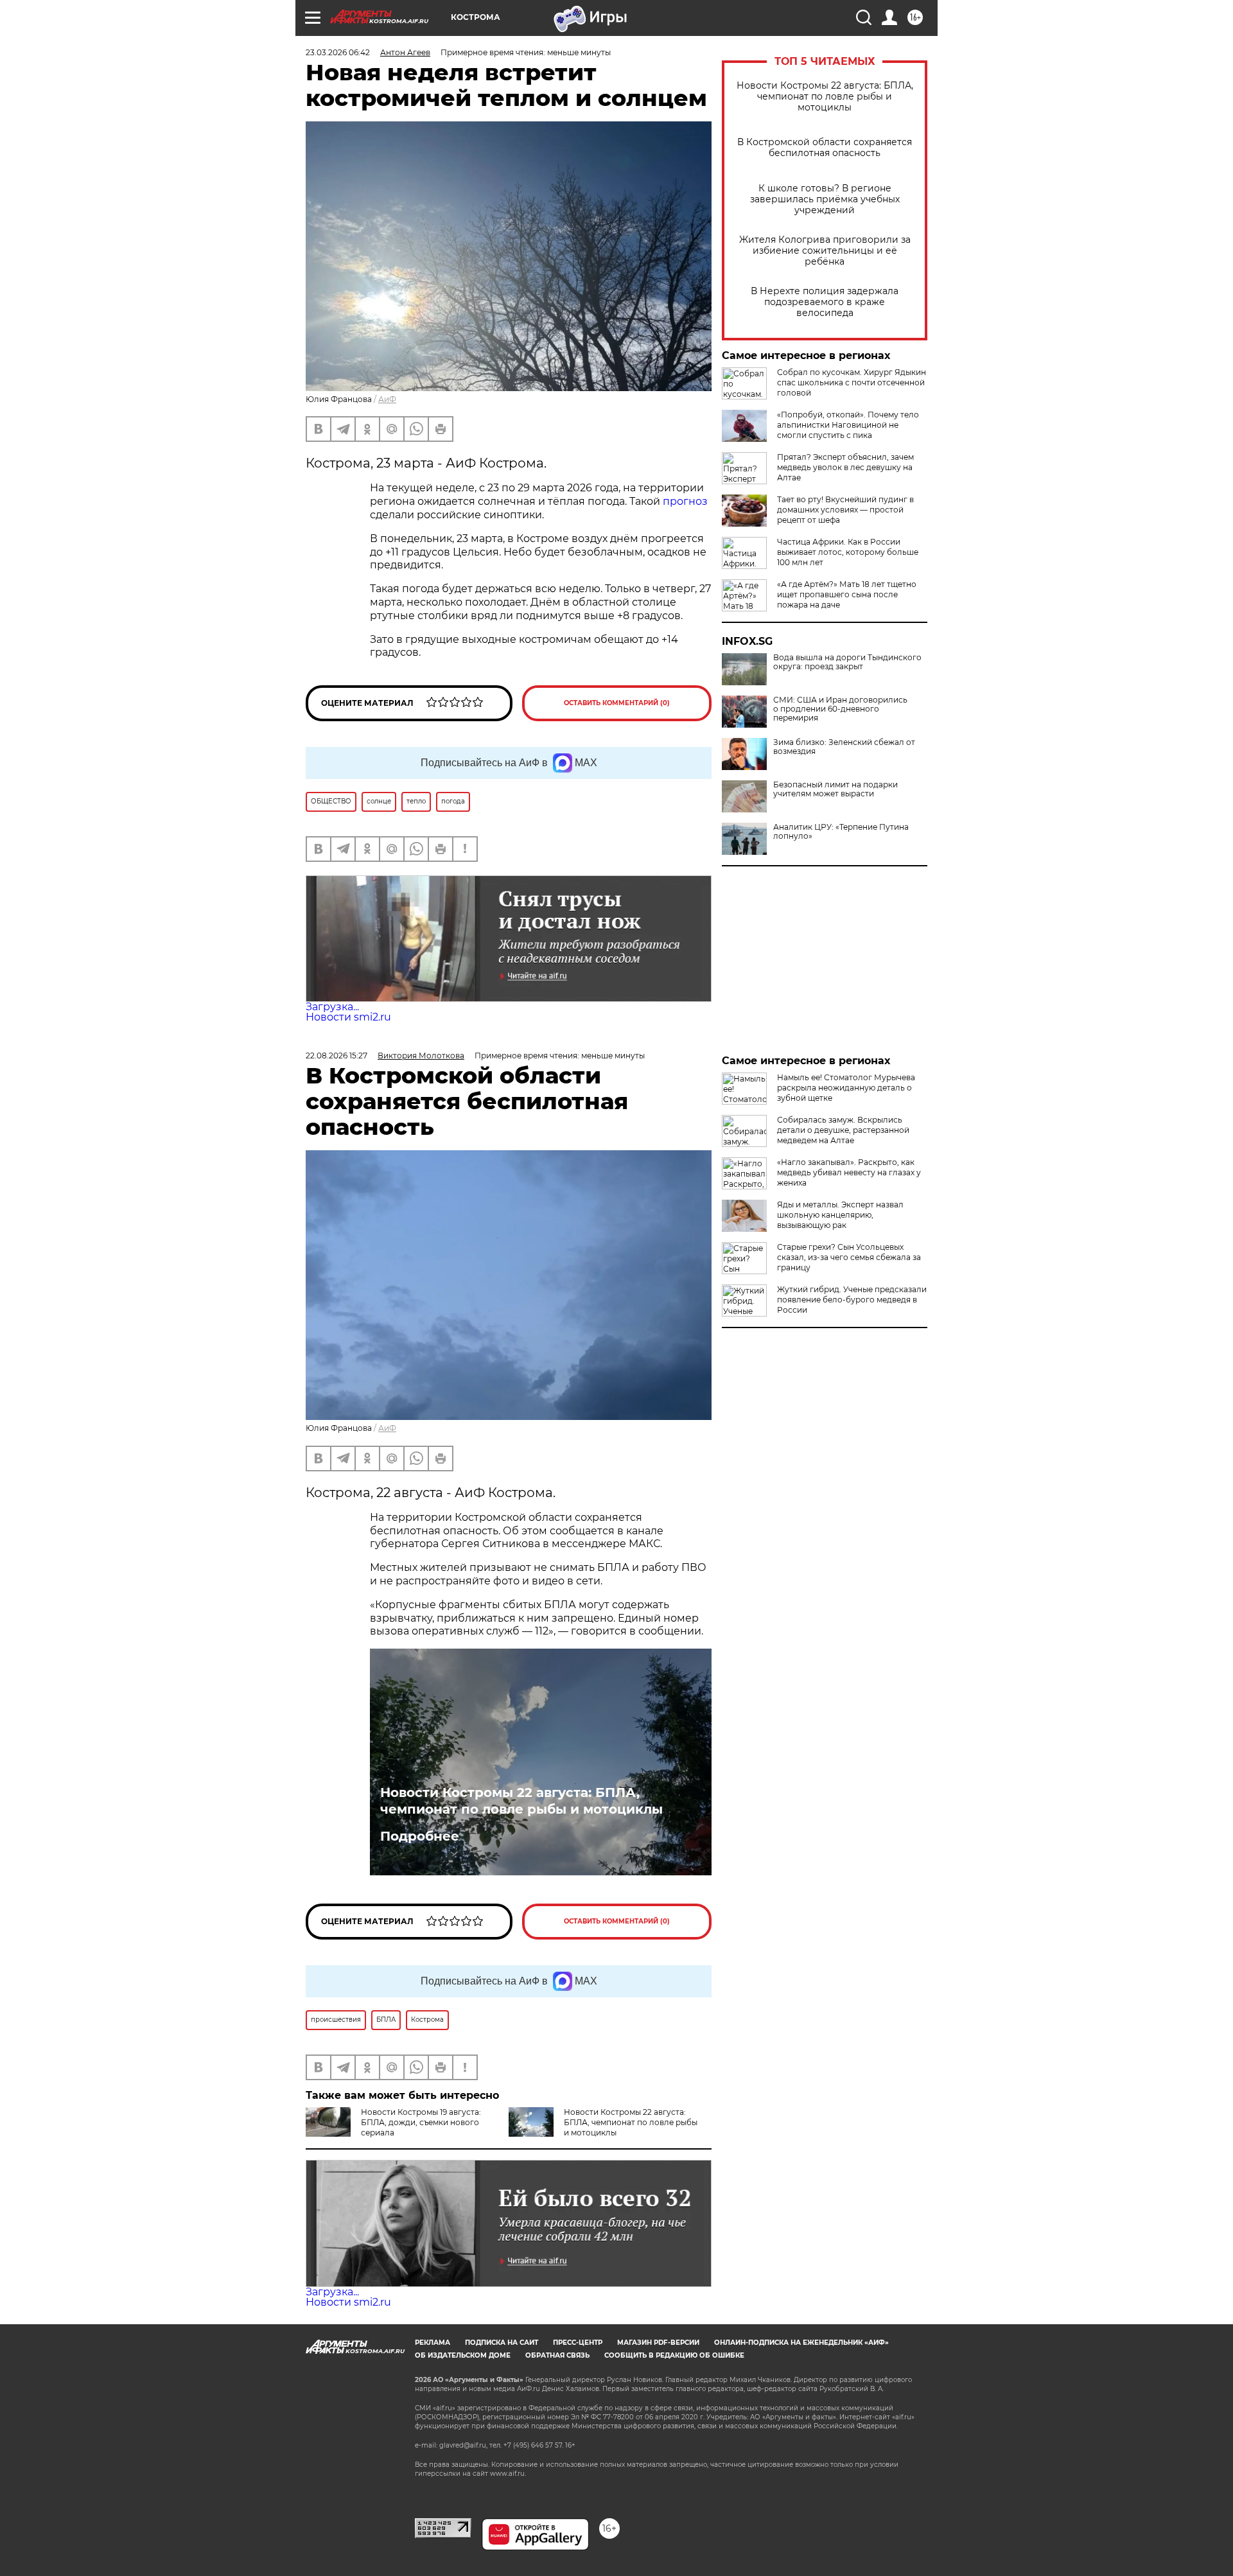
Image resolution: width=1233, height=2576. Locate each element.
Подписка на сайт (502, 2343)
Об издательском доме (463, 2355)
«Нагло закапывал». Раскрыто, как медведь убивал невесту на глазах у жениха (849, 1172)
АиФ (387, 399)
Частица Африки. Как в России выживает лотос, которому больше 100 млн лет (848, 552)
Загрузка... (332, 1007)
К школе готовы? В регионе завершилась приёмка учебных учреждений (825, 199)
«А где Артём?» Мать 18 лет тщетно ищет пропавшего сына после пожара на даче (847, 594)
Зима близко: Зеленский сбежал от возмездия (844, 747)
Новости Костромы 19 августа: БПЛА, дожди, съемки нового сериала (421, 2122)
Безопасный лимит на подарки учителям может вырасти (835, 789)
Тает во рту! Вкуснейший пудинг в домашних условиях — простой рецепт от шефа (845, 510)
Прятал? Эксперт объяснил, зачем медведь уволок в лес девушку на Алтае (845, 467)
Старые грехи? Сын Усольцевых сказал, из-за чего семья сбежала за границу (849, 1257)
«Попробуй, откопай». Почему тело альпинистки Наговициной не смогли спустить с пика (848, 425)
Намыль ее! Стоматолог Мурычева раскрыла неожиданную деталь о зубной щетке (846, 1088)
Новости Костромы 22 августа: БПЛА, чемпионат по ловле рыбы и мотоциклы (825, 97)
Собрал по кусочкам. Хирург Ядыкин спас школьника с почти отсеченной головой (852, 382)
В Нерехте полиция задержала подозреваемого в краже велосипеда (825, 302)
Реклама (433, 2343)
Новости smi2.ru (348, 1017)
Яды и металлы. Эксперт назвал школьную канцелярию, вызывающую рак (840, 1215)
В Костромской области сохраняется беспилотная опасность (825, 148)
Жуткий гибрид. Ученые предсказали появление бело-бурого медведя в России (852, 1300)
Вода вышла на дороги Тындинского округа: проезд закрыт (847, 662)
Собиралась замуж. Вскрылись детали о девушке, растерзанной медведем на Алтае (843, 1130)
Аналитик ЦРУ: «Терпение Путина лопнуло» (841, 832)
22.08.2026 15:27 (337, 1056)
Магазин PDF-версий (658, 2343)
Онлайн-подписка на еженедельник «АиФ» (801, 2343)
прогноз (685, 501)
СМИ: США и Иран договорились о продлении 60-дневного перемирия (840, 709)
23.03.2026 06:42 (338, 52)
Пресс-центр (578, 2343)
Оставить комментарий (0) (617, 703)
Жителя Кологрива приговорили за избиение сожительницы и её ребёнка (825, 251)
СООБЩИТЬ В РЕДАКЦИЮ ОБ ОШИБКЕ (674, 2355)
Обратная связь (557, 2355)
